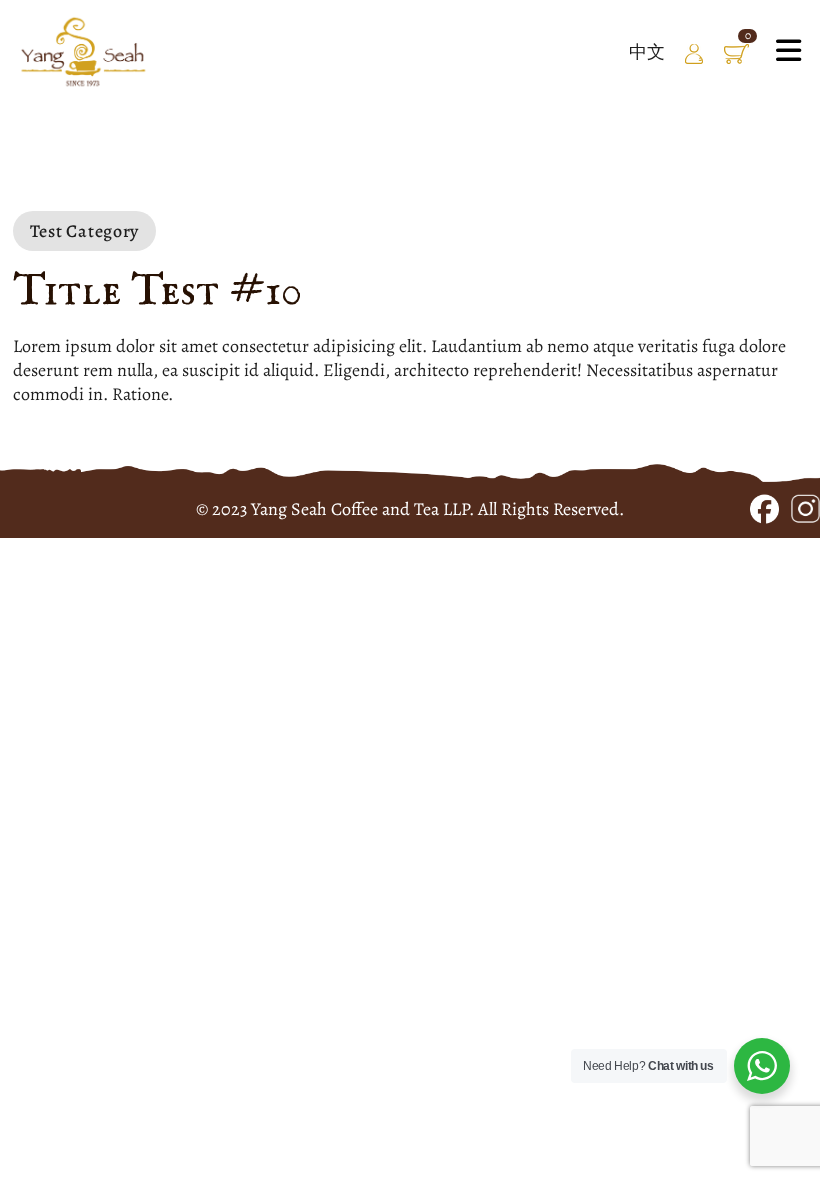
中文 (647, 52)
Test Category (84, 231)
